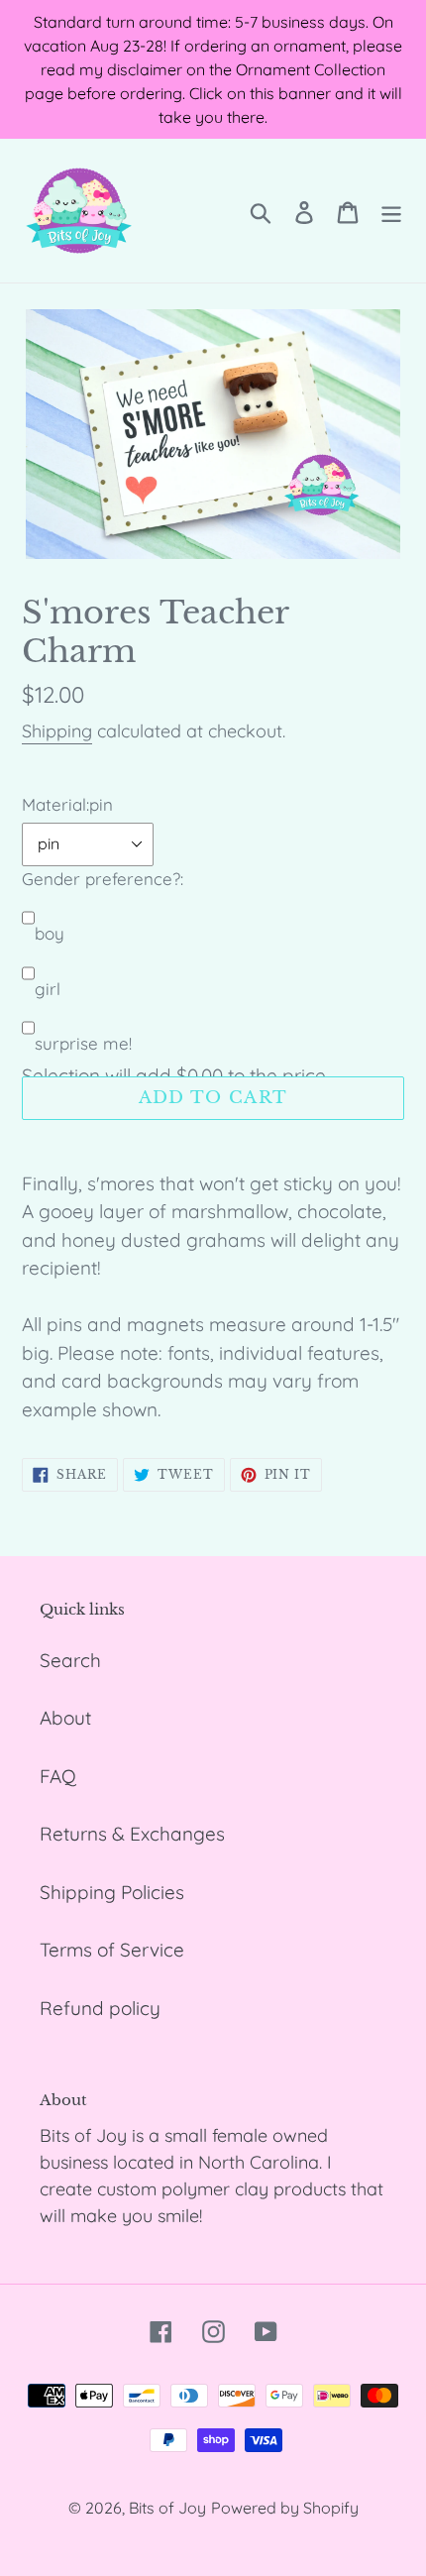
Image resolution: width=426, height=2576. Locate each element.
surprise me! (83, 1043)
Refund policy (100, 2008)
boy (50, 933)
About (65, 1718)
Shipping (57, 731)
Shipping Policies (112, 1892)
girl (48, 989)
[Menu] (391, 211)
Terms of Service (112, 1950)
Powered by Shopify (285, 2508)
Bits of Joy (167, 2508)
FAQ (58, 1776)
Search (70, 1660)
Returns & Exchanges (132, 1834)
